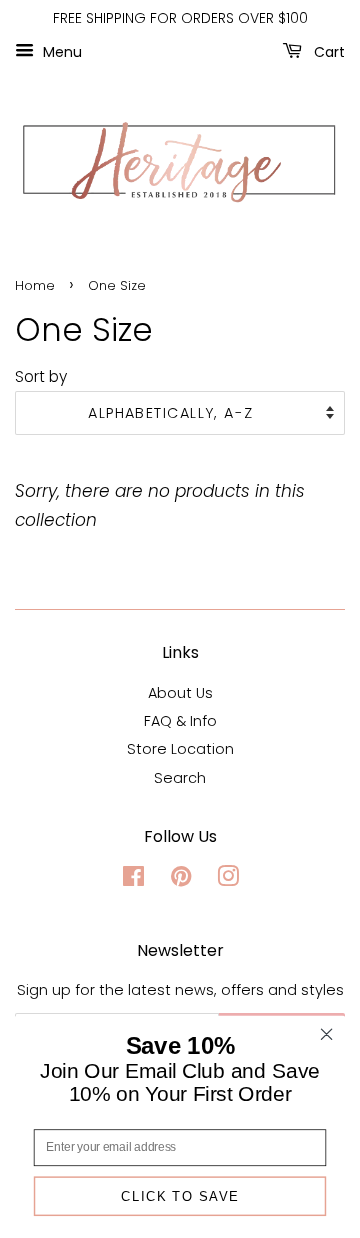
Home (35, 285)
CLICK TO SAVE (180, 1196)
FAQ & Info (180, 721)
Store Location (180, 749)
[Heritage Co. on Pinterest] (181, 880)
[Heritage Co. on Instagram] (228, 880)
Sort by (41, 376)
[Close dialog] (327, 1034)
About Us (180, 693)
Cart (327, 51)
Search (180, 778)
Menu (60, 51)
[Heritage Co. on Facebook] (133, 880)
